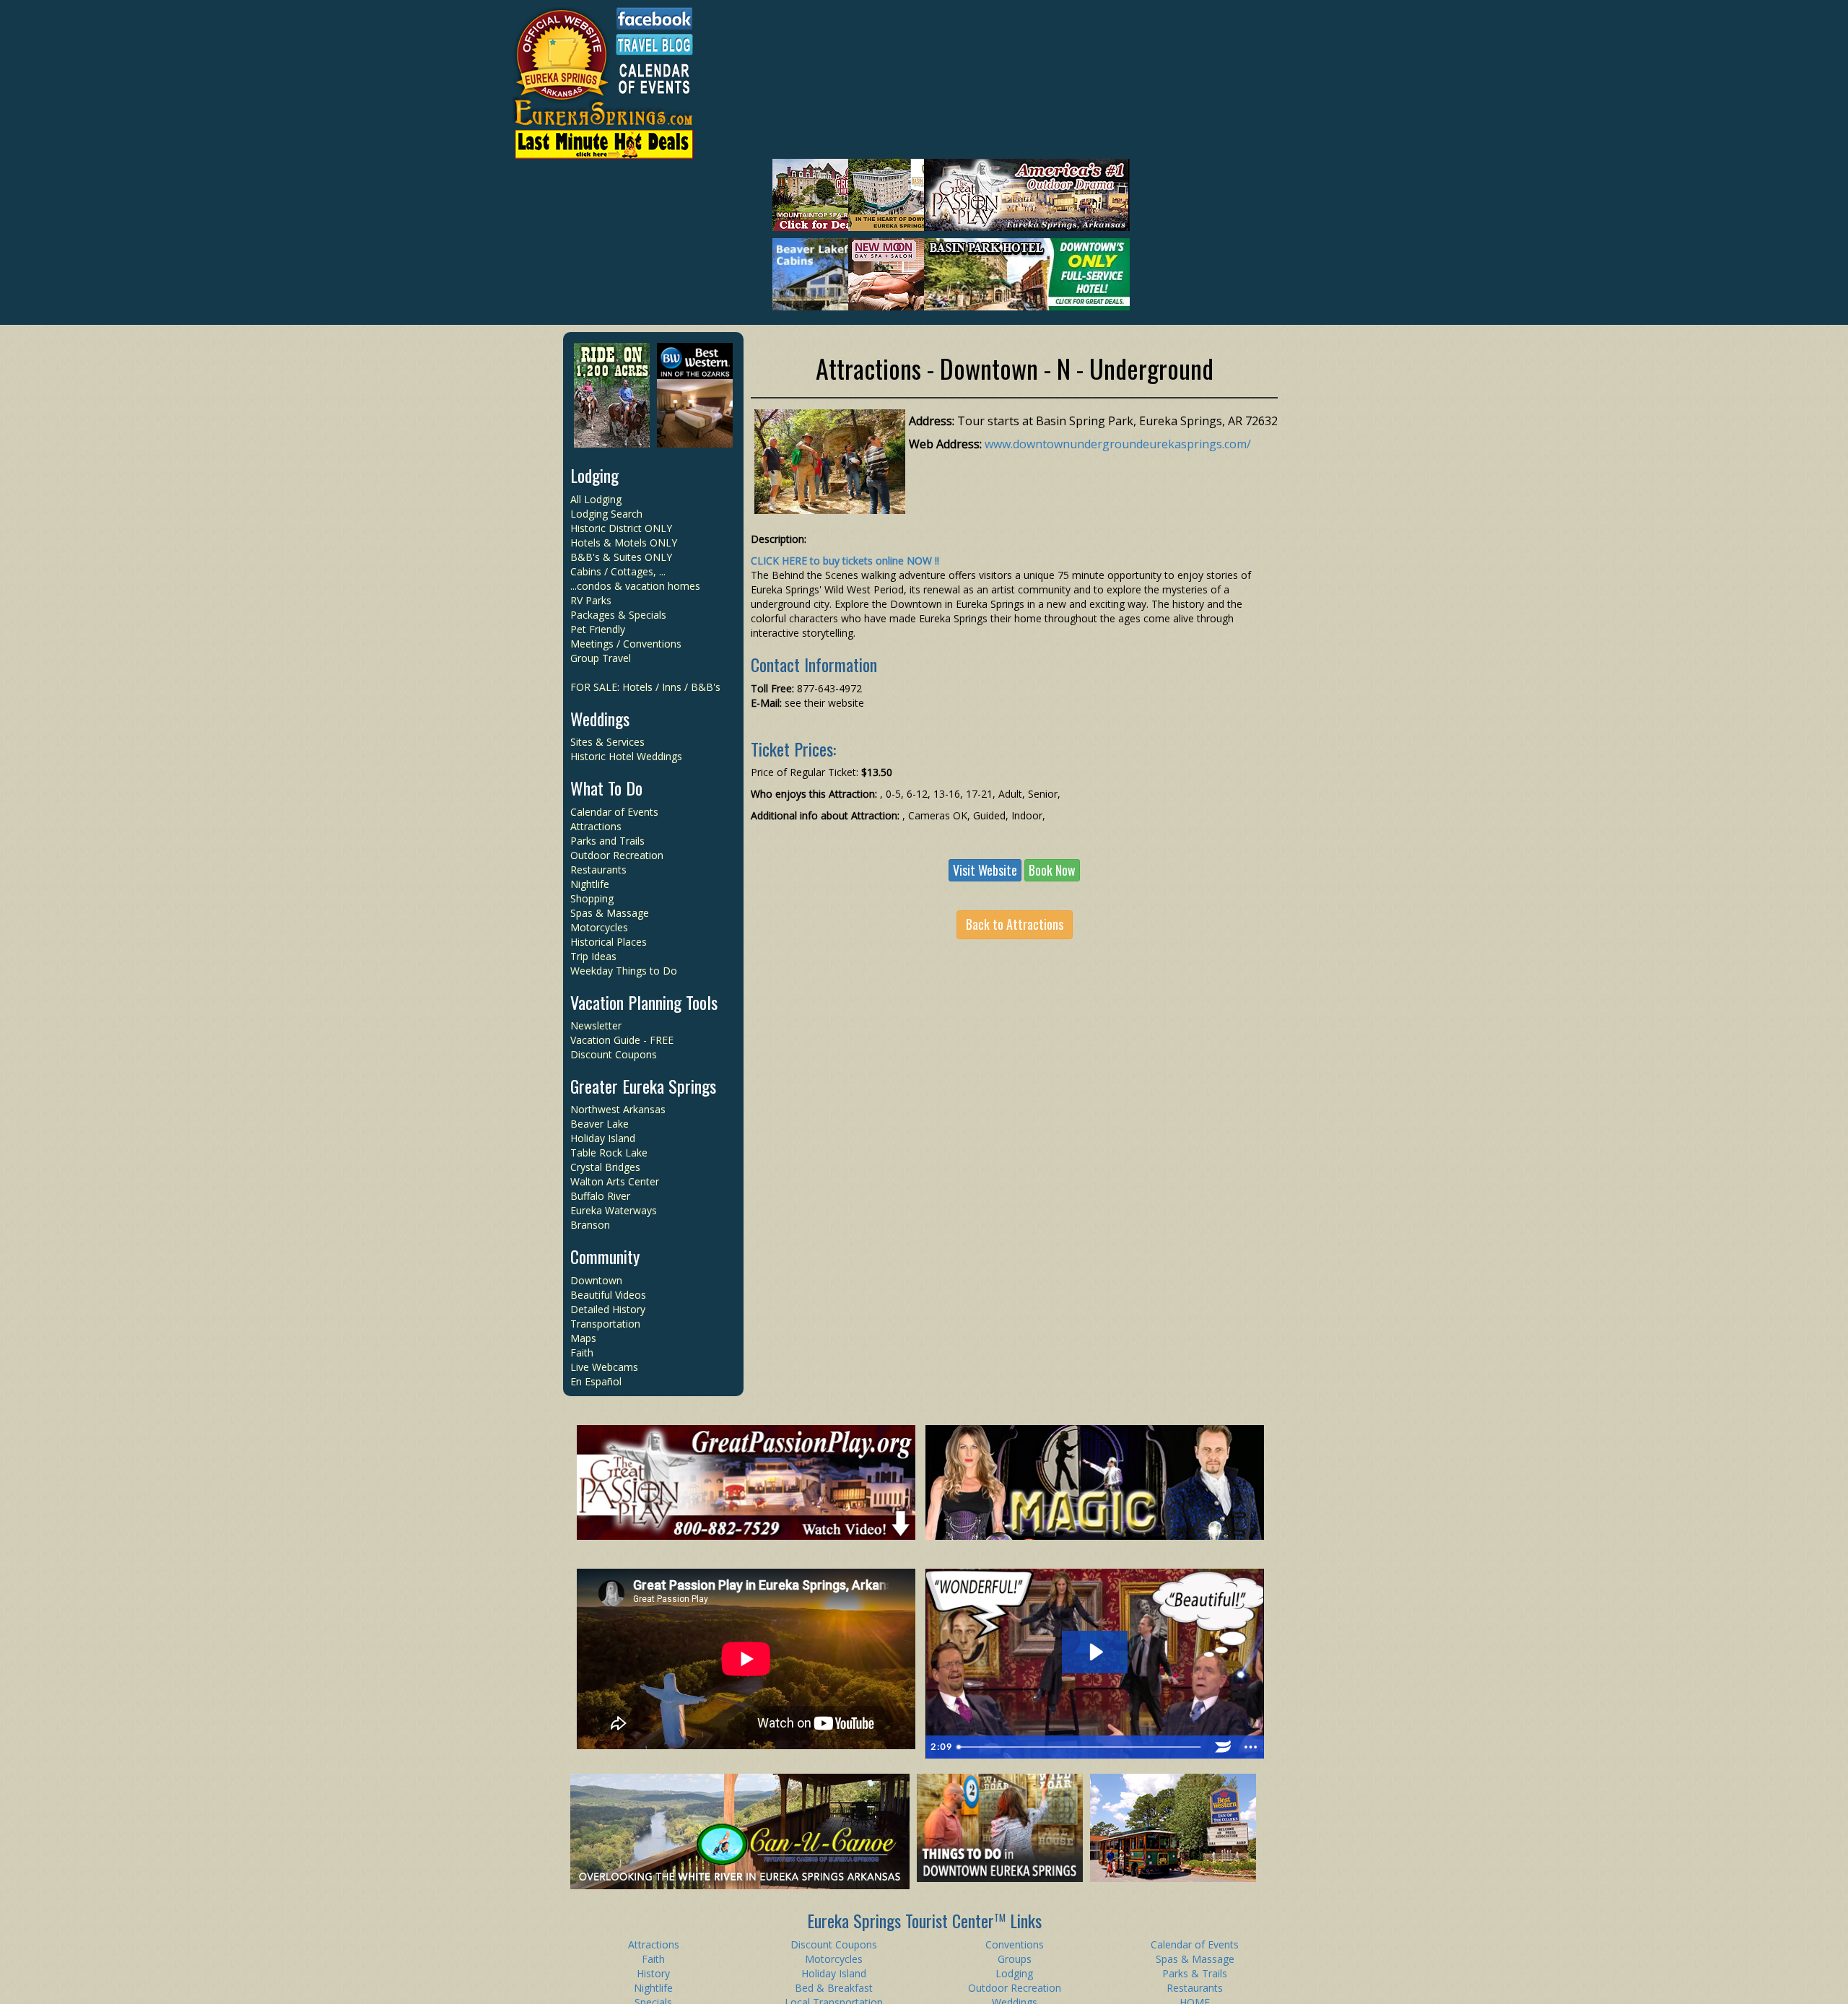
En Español (596, 1381)
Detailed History (608, 1309)
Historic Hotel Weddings (626, 756)
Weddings (600, 718)
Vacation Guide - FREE (622, 1040)
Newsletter (596, 1025)
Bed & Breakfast (834, 1988)
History (653, 1973)
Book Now (1052, 870)
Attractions (596, 826)
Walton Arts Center (615, 1181)
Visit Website (985, 870)
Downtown (596, 1280)
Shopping (592, 898)
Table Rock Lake (609, 1153)
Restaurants (598, 870)
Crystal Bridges (605, 1167)
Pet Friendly (598, 629)
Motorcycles (599, 927)
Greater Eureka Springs (643, 1086)
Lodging (594, 475)
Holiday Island (603, 1138)
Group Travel (601, 658)
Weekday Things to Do (624, 971)
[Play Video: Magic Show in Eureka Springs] (1095, 1652)
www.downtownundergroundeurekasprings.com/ (1118, 444)
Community (605, 1256)
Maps (583, 1338)
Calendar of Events (614, 812)
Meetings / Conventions (626, 644)
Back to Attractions (1015, 924)
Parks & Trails (1195, 1973)
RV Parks (591, 600)
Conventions (1015, 1944)
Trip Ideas (593, 956)
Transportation (605, 1324)
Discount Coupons (614, 1054)
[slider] (1081, 1747)
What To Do (606, 788)
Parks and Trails (607, 841)
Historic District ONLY (621, 528)
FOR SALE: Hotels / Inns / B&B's (645, 687)
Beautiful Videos (608, 1295)
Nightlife (590, 884)
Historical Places (609, 942)
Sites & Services (607, 742)
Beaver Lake (600, 1124)
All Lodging (596, 499)
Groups (1015, 1959)
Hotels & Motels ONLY (624, 543)
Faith (582, 1352)
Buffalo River (600, 1196)
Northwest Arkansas (618, 1109)
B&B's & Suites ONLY (621, 557)
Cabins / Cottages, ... (618, 571)
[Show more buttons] (1250, 1747)
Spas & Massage (610, 913)
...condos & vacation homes (635, 586)
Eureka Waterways (614, 1210)
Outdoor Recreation (617, 855)
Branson (590, 1225)
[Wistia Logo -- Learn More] (1223, 1747)
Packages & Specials (618, 615)
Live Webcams (604, 1367)
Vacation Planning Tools (644, 1002)
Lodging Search (606, 514)
